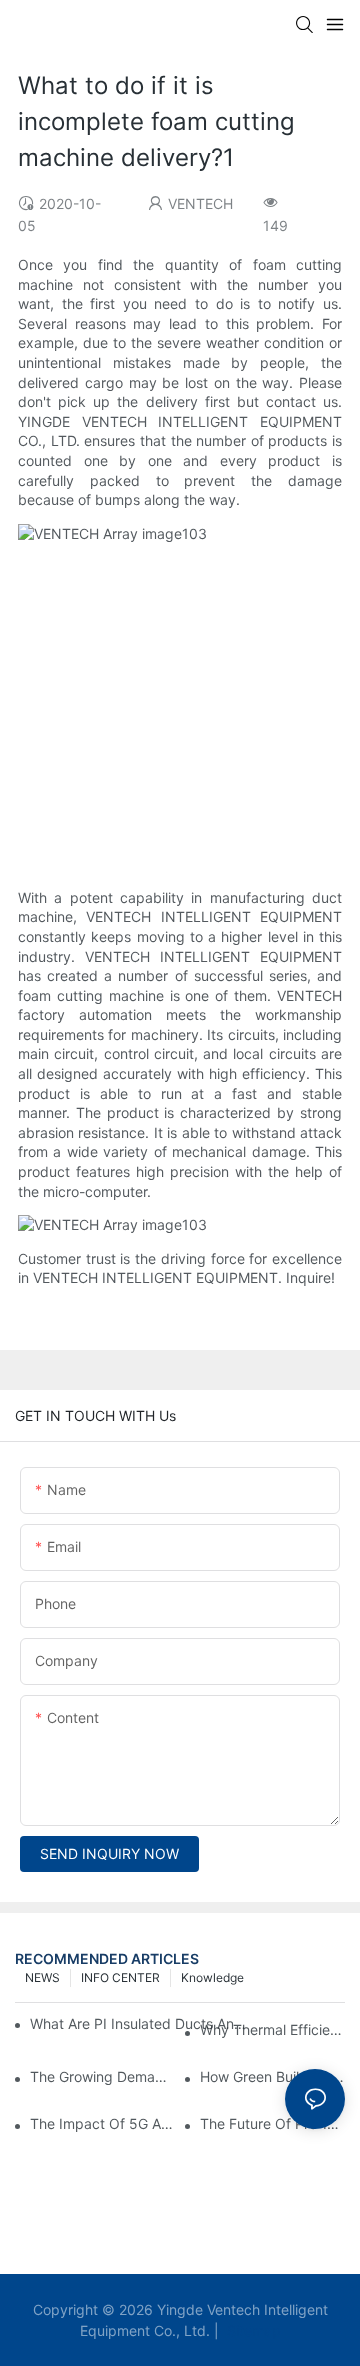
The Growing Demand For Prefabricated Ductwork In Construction (102, 2076)
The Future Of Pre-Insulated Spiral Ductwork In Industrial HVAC (272, 2123)
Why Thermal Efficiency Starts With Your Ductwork (272, 2029)
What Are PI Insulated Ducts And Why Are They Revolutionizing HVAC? (141, 2023)
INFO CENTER (120, 1977)
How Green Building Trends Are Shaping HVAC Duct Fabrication (272, 2076)
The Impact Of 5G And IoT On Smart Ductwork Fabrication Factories (102, 2123)
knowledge (212, 1977)
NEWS (42, 1977)
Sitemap (252, 2330)
